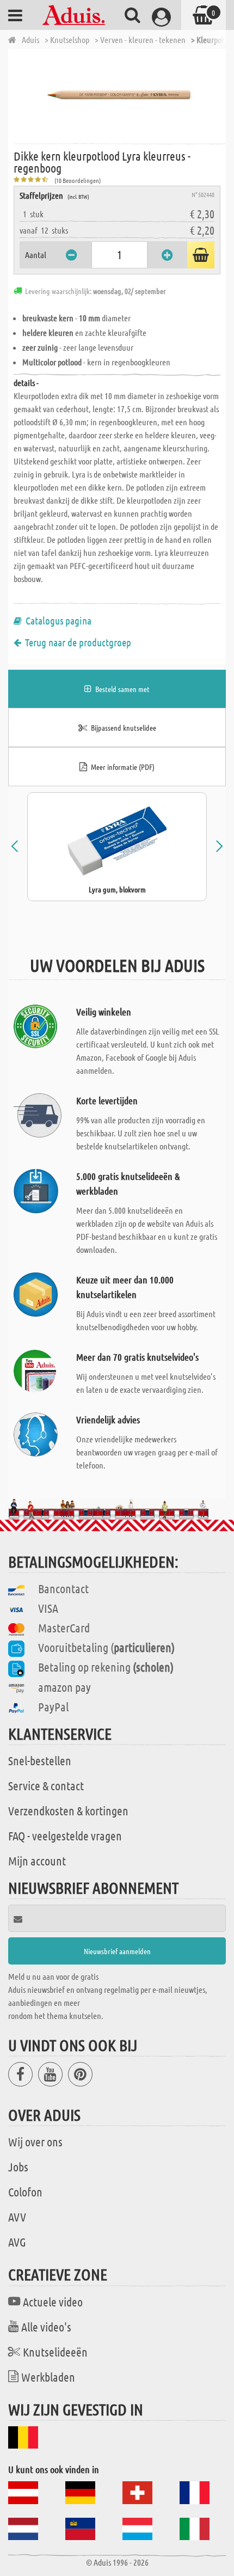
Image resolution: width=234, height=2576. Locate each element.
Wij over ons (35, 2141)
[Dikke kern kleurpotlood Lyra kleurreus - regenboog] (120, 95)
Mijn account (37, 1861)
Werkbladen (48, 2377)
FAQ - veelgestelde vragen (65, 1835)
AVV (17, 2217)
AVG (17, 2242)
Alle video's (46, 2327)
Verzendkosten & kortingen (68, 1810)
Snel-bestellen (40, 1760)
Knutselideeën (55, 2352)
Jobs (18, 2167)
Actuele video (53, 2302)
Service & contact (46, 1785)
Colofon (25, 2192)
